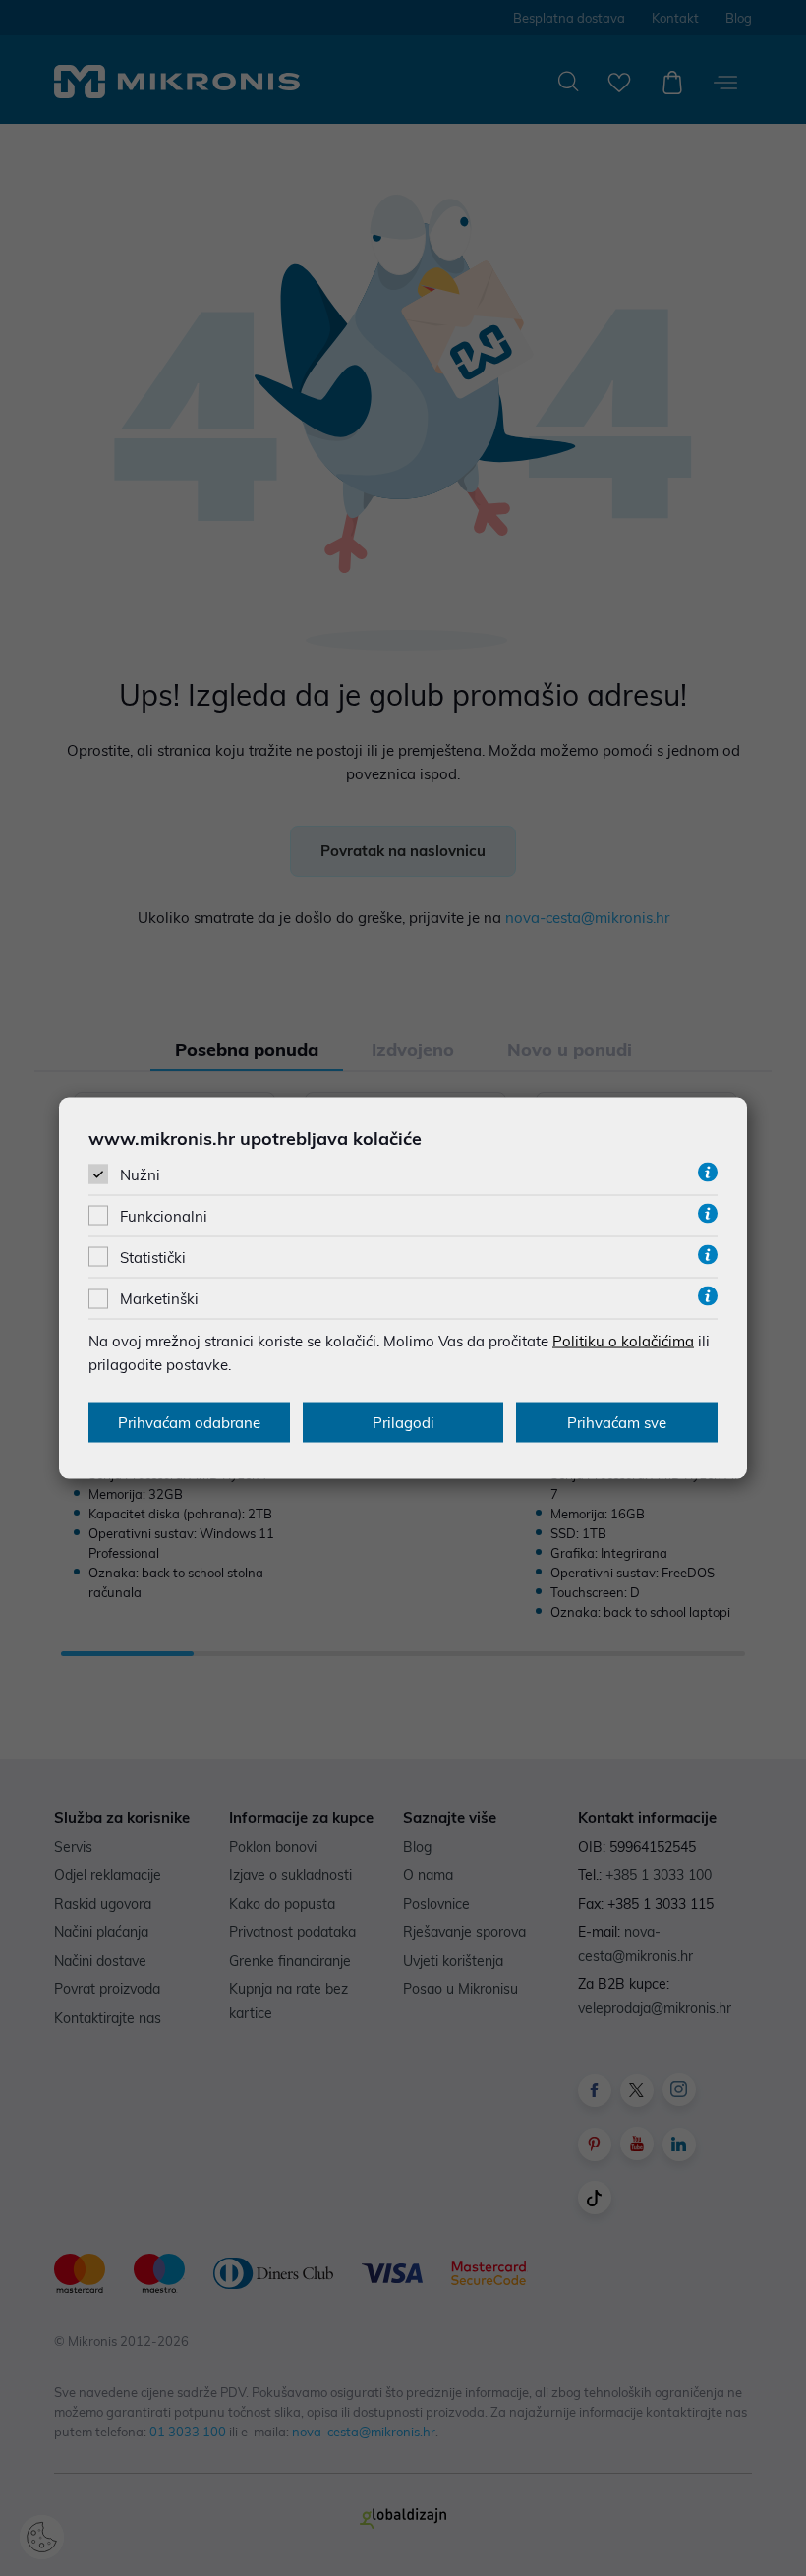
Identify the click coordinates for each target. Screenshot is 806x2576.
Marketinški (159, 1299)
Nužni (140, 1174)
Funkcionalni (164, 1216)
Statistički (153, 1258)
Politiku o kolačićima (623, 1341)
